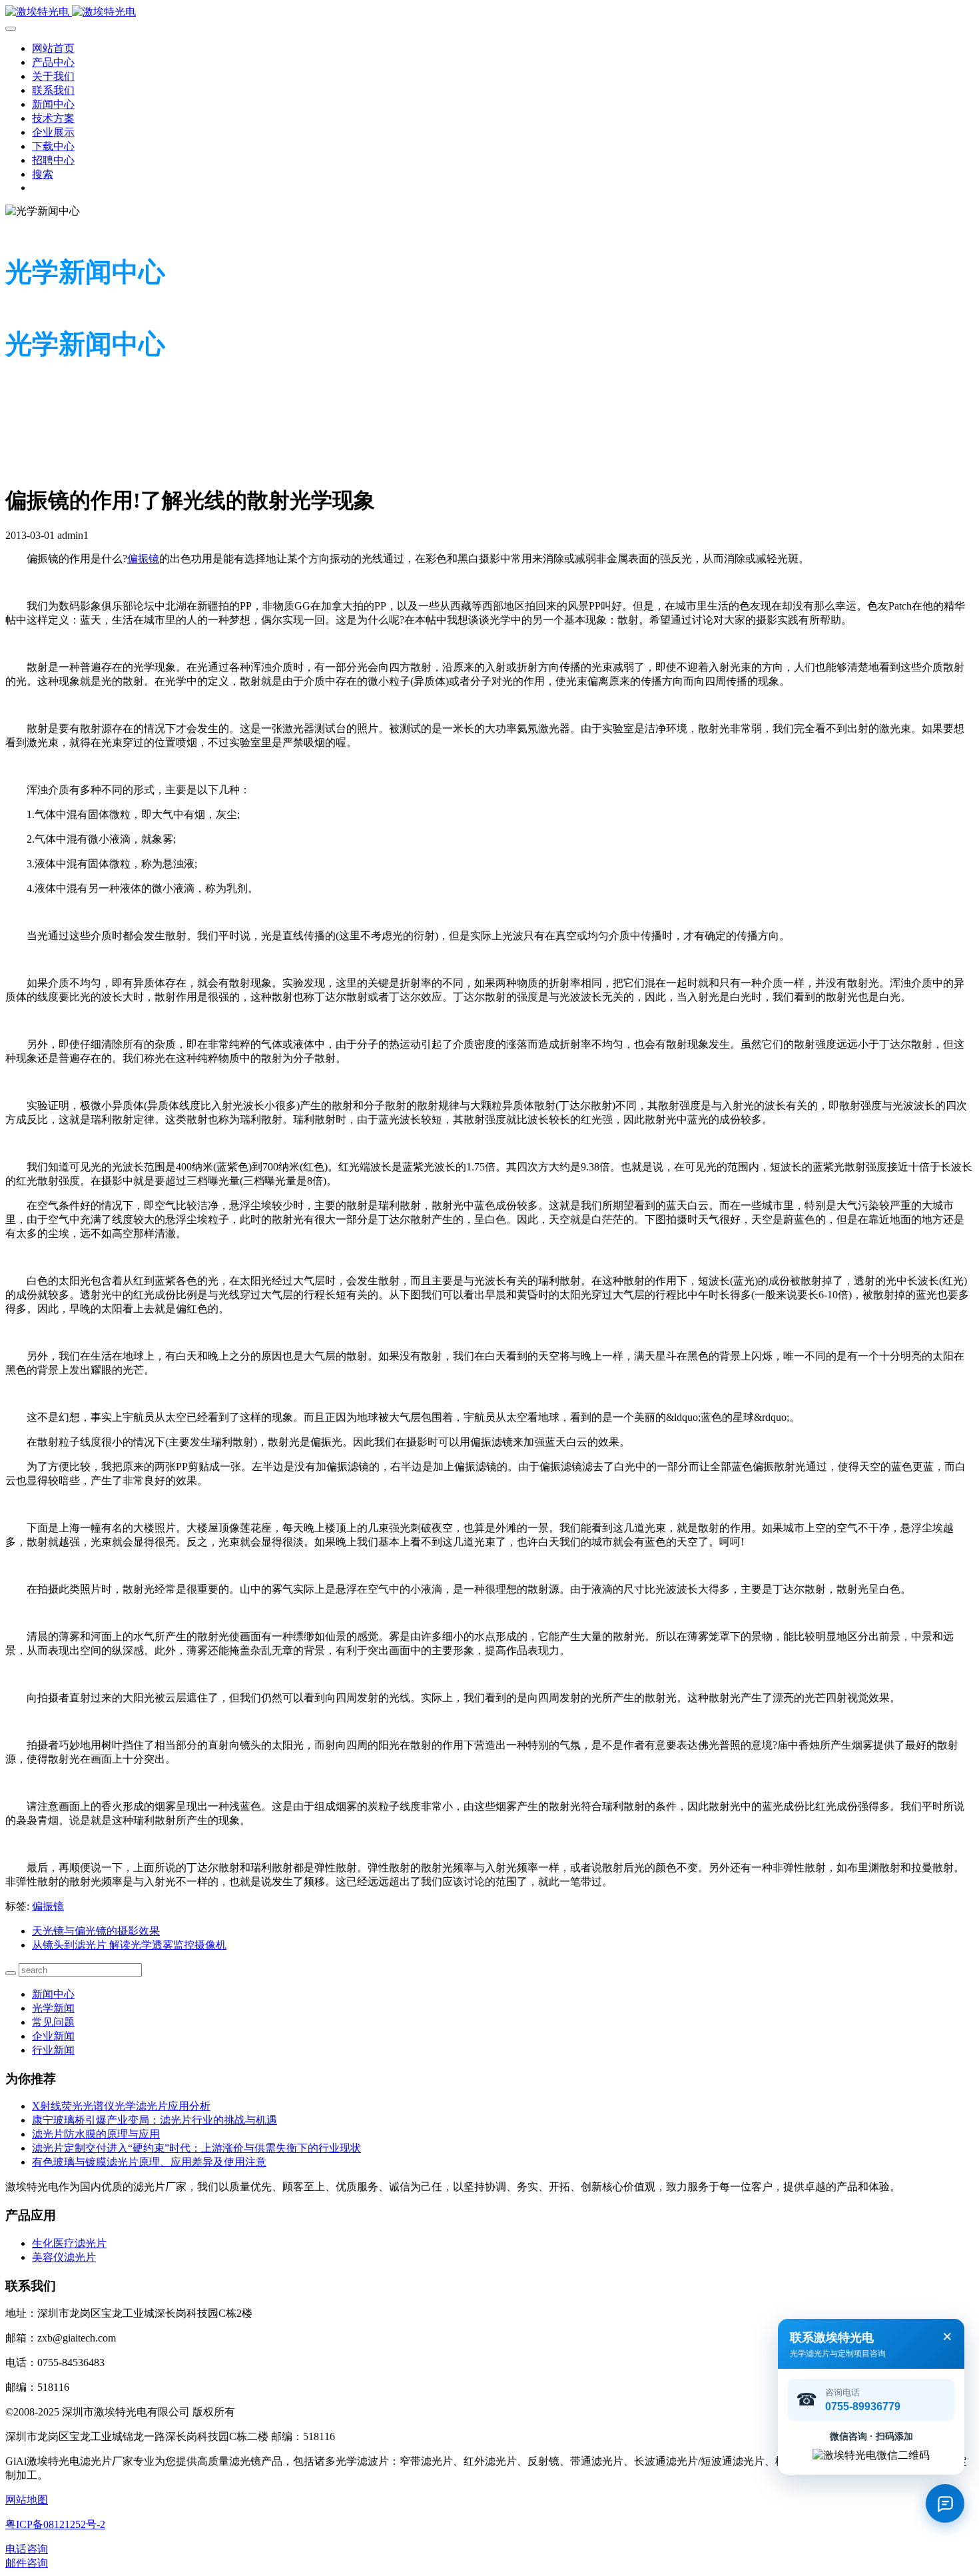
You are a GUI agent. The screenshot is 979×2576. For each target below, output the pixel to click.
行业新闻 (53, 2050)
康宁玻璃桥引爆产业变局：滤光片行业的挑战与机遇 (155, 2120)
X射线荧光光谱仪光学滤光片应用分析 (121, 2106)
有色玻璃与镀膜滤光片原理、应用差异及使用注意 (149, 2162)
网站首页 (53, 48)
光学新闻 (53, 2008)
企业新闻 (53, 2036)
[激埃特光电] (489, 12)
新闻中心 (53, 1994)
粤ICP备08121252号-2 (55, 2524)
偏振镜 (143, 559)
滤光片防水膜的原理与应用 (96, 2134)
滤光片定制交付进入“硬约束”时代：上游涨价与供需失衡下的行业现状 (196, 2148)
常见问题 (53, 2022)
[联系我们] (945, 2503)
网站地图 (27, 2500)
